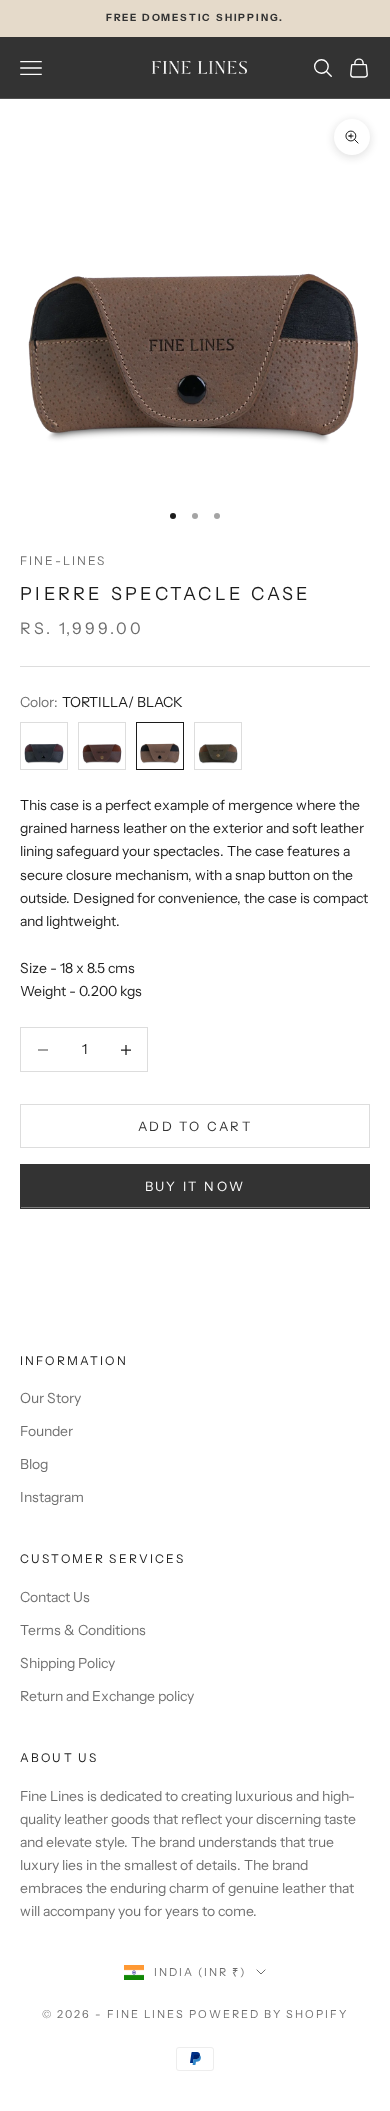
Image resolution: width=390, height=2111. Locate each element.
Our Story (50, 1398)
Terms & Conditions (83, 1630)
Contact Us (55, 1597)
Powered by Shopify (268, 2014)
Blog (34, 1464)
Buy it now (195, 1186)
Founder (46, 1431)
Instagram (52, 1497)
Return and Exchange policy (107, 1696)
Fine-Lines (63, 560)
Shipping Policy (67, 1663)
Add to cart (195, 1126)
